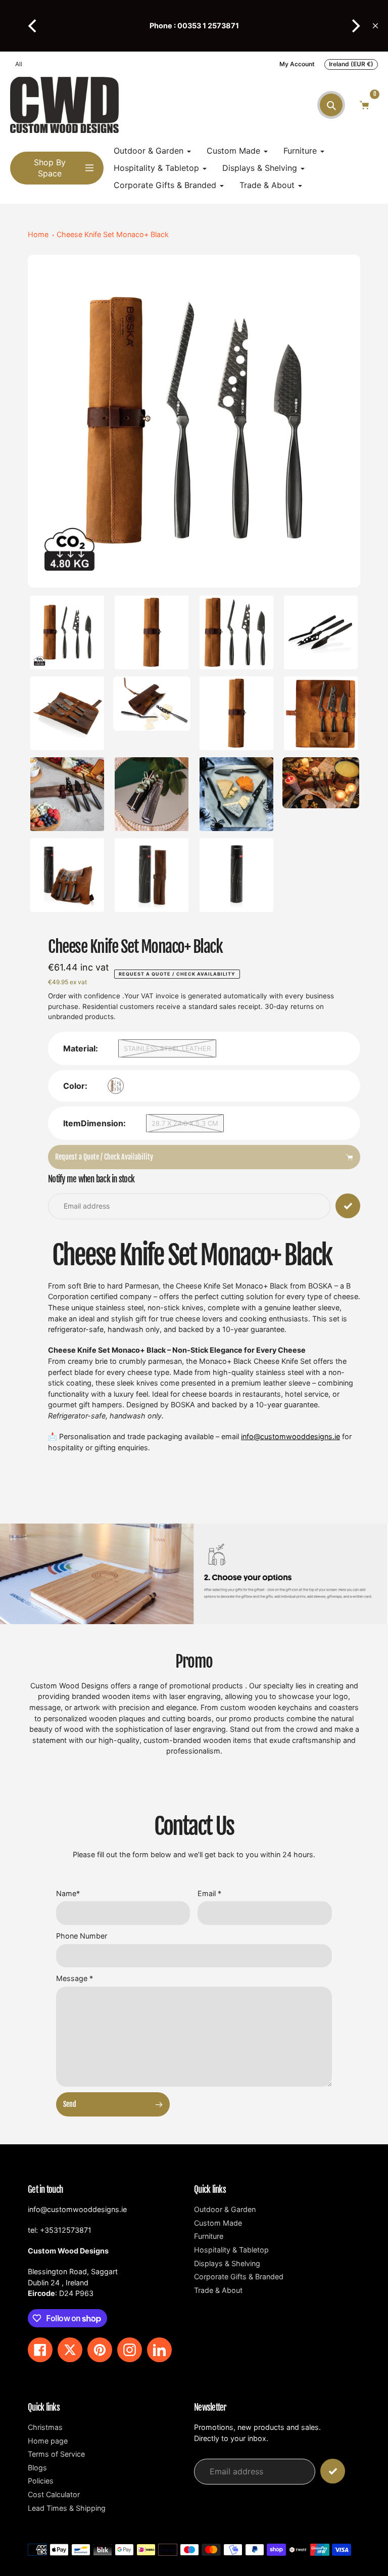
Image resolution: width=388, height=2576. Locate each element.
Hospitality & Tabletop (231, 2250)
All (19, 64)
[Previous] (33, 26)
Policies (41, 2481)
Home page (48, 2441)
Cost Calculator (54, 2494)
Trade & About (218, 2290)
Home (38, 234)
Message (75, 1978)
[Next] (355, 26)
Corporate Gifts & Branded (239, 2276)
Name (68, 1893)
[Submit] (333, 2471)
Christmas (45, 2427)
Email (209, 1893)
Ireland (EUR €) (351, 64)
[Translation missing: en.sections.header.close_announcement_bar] (375, 26)
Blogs (37, 2468)
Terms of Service (56, 2454)
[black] (116, 1086)
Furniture (209, 2236)
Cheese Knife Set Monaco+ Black (113, 234)
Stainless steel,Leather (167, 1048)
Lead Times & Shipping (67, 2508)
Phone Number (82, 1936)
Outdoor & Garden (225, 2209)
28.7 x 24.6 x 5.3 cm (185, 1123)
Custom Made (218, 2223)
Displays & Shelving (227, 2263)
